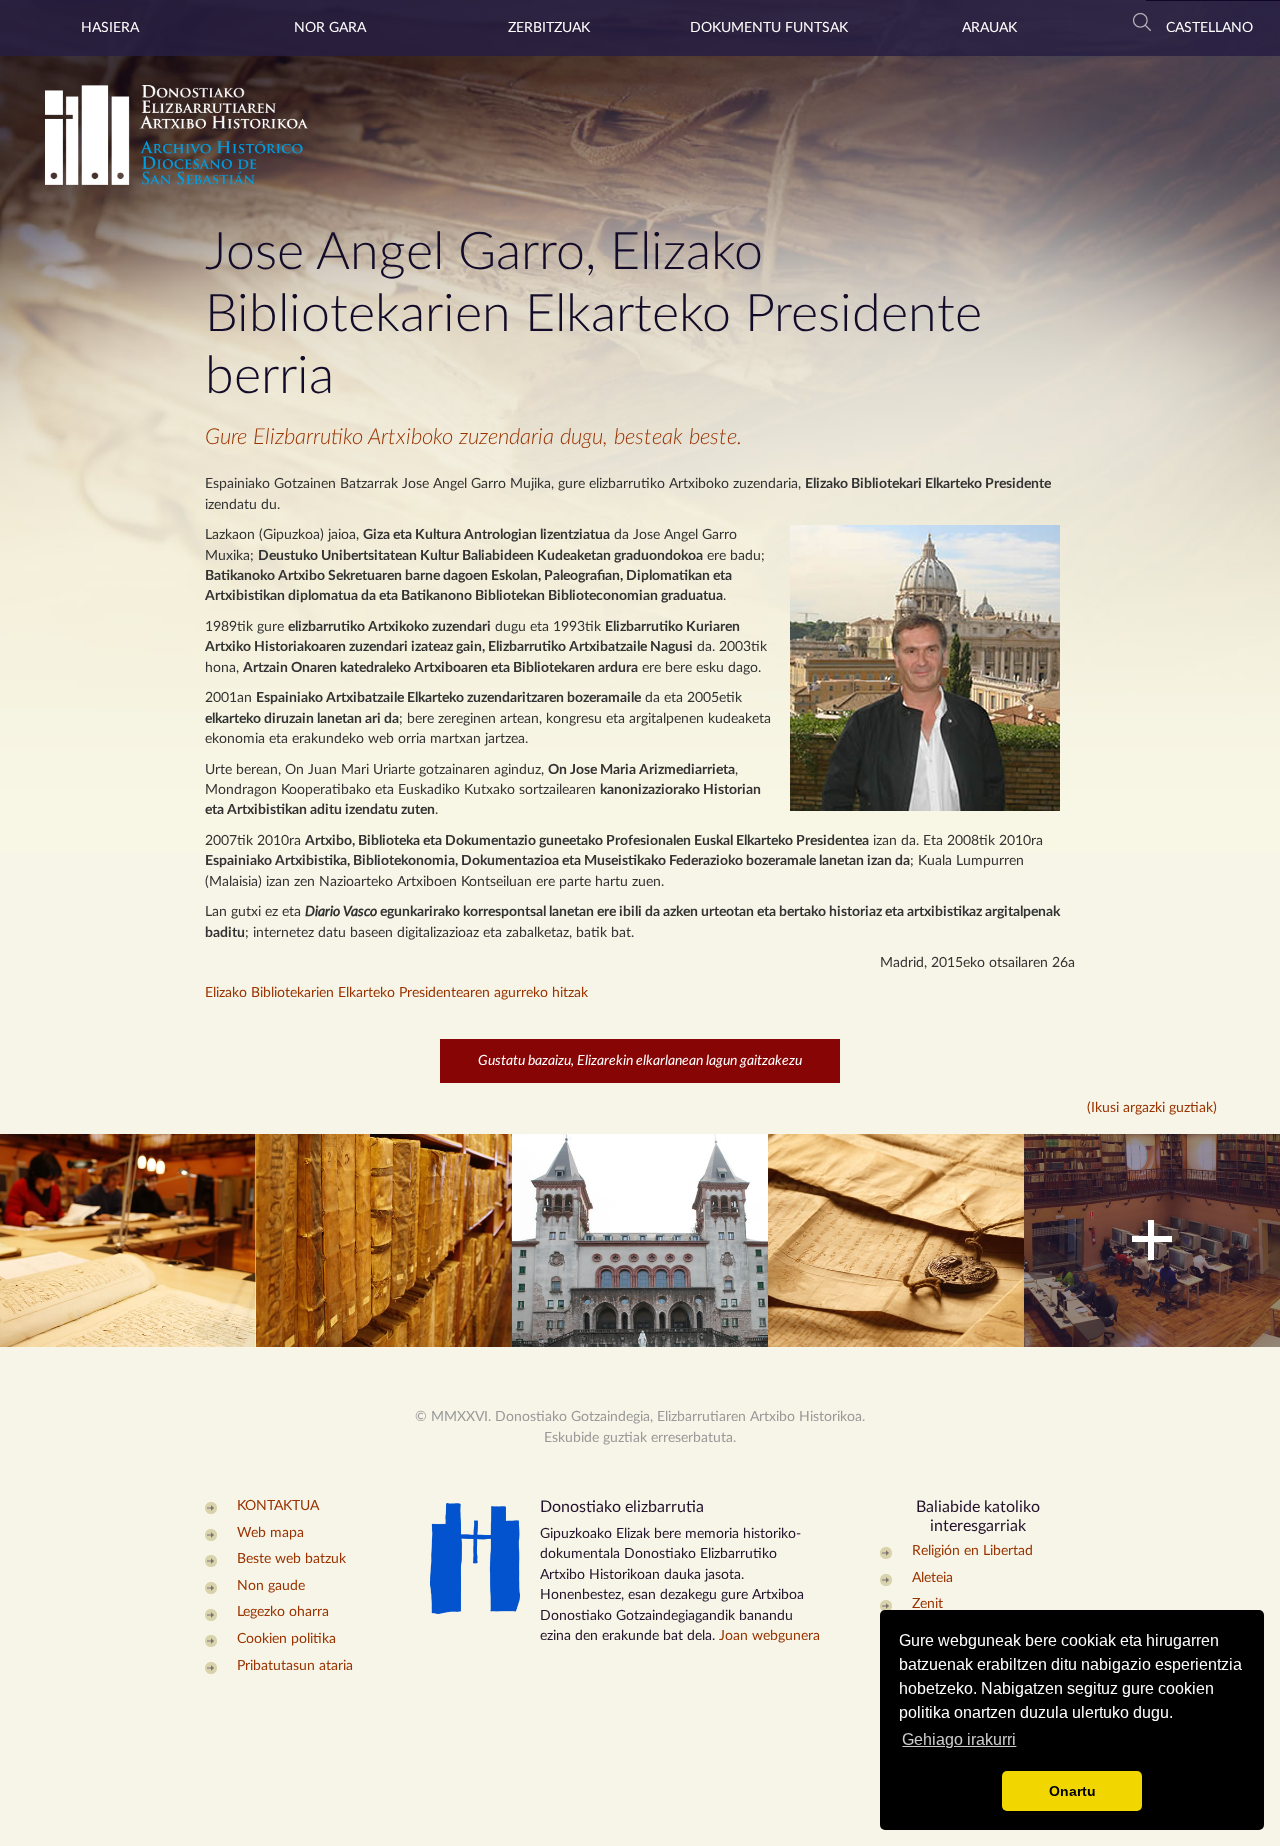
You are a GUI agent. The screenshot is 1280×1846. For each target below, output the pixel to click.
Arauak (989, 28)
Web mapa (270, 1533)
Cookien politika (286, 1639)
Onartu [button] (1072, 1791)
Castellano (1209, 28)
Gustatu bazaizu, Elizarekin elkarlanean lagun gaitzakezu (640, 1061)
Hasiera (110, 28)
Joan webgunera (769, 1636)
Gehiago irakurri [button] (959, 1739)
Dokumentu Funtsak (769, 28)
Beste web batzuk (291, 1559)
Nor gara (330, 28)
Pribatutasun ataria (295, 1666)
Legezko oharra (283, 1612)
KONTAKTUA (278, 1506)
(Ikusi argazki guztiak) (1152, 1108)
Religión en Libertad (972, 1551)
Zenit (927, 1604)
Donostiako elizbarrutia (622, 1507)
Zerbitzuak (549, 28)
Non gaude (271, 1586)
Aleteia (932, 1578)
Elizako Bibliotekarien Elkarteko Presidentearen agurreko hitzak (396, 993)
